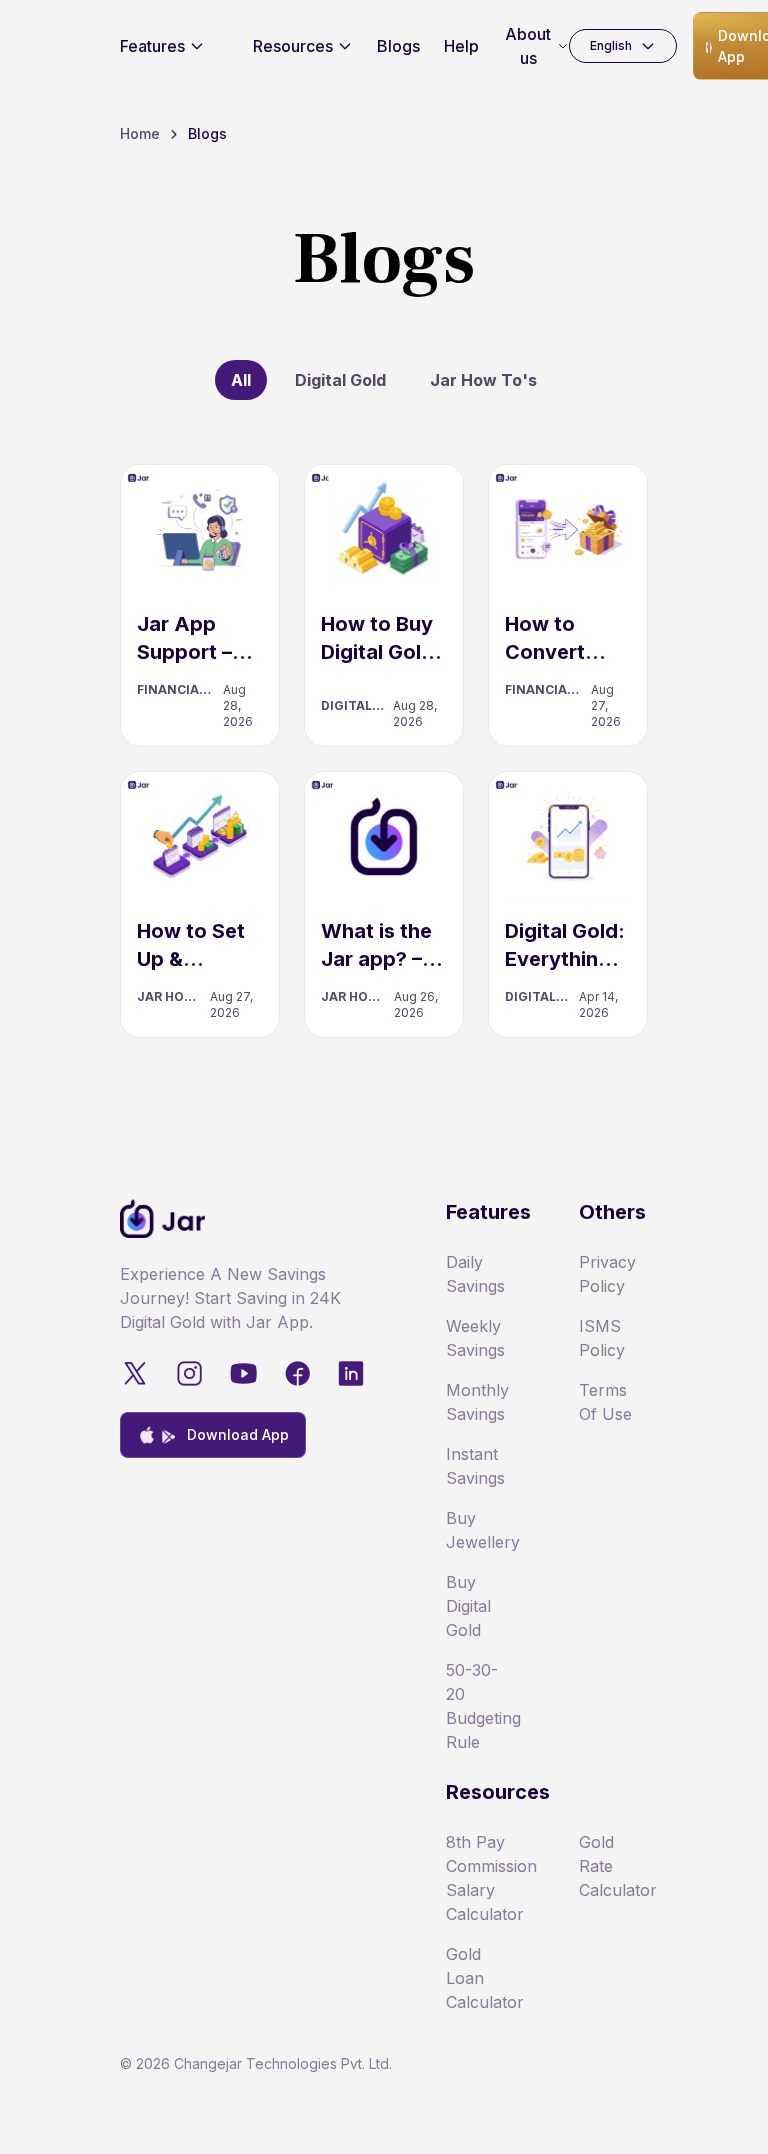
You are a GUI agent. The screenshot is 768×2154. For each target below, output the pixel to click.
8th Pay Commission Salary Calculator (480, 1878)
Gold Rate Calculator (613, 1866)
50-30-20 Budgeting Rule (480, 1706)
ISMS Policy (602, 1338)
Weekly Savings (475, 1338)
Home (140, 133)
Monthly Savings (477, 1402)
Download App (238, 1434)
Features (152, 46)
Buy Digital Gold (468, 1606)
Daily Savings (475, 1274)
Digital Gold (340, 380)
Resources (293, 46)
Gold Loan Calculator (480, 1978)
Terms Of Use (605, 1402)
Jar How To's (483, 380)
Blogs (398, 46)
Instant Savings (475, 1466)
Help (461, 46)
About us (528, 46)
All (241, 380)
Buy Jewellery (480, 1530)
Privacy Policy (607, 1274)
